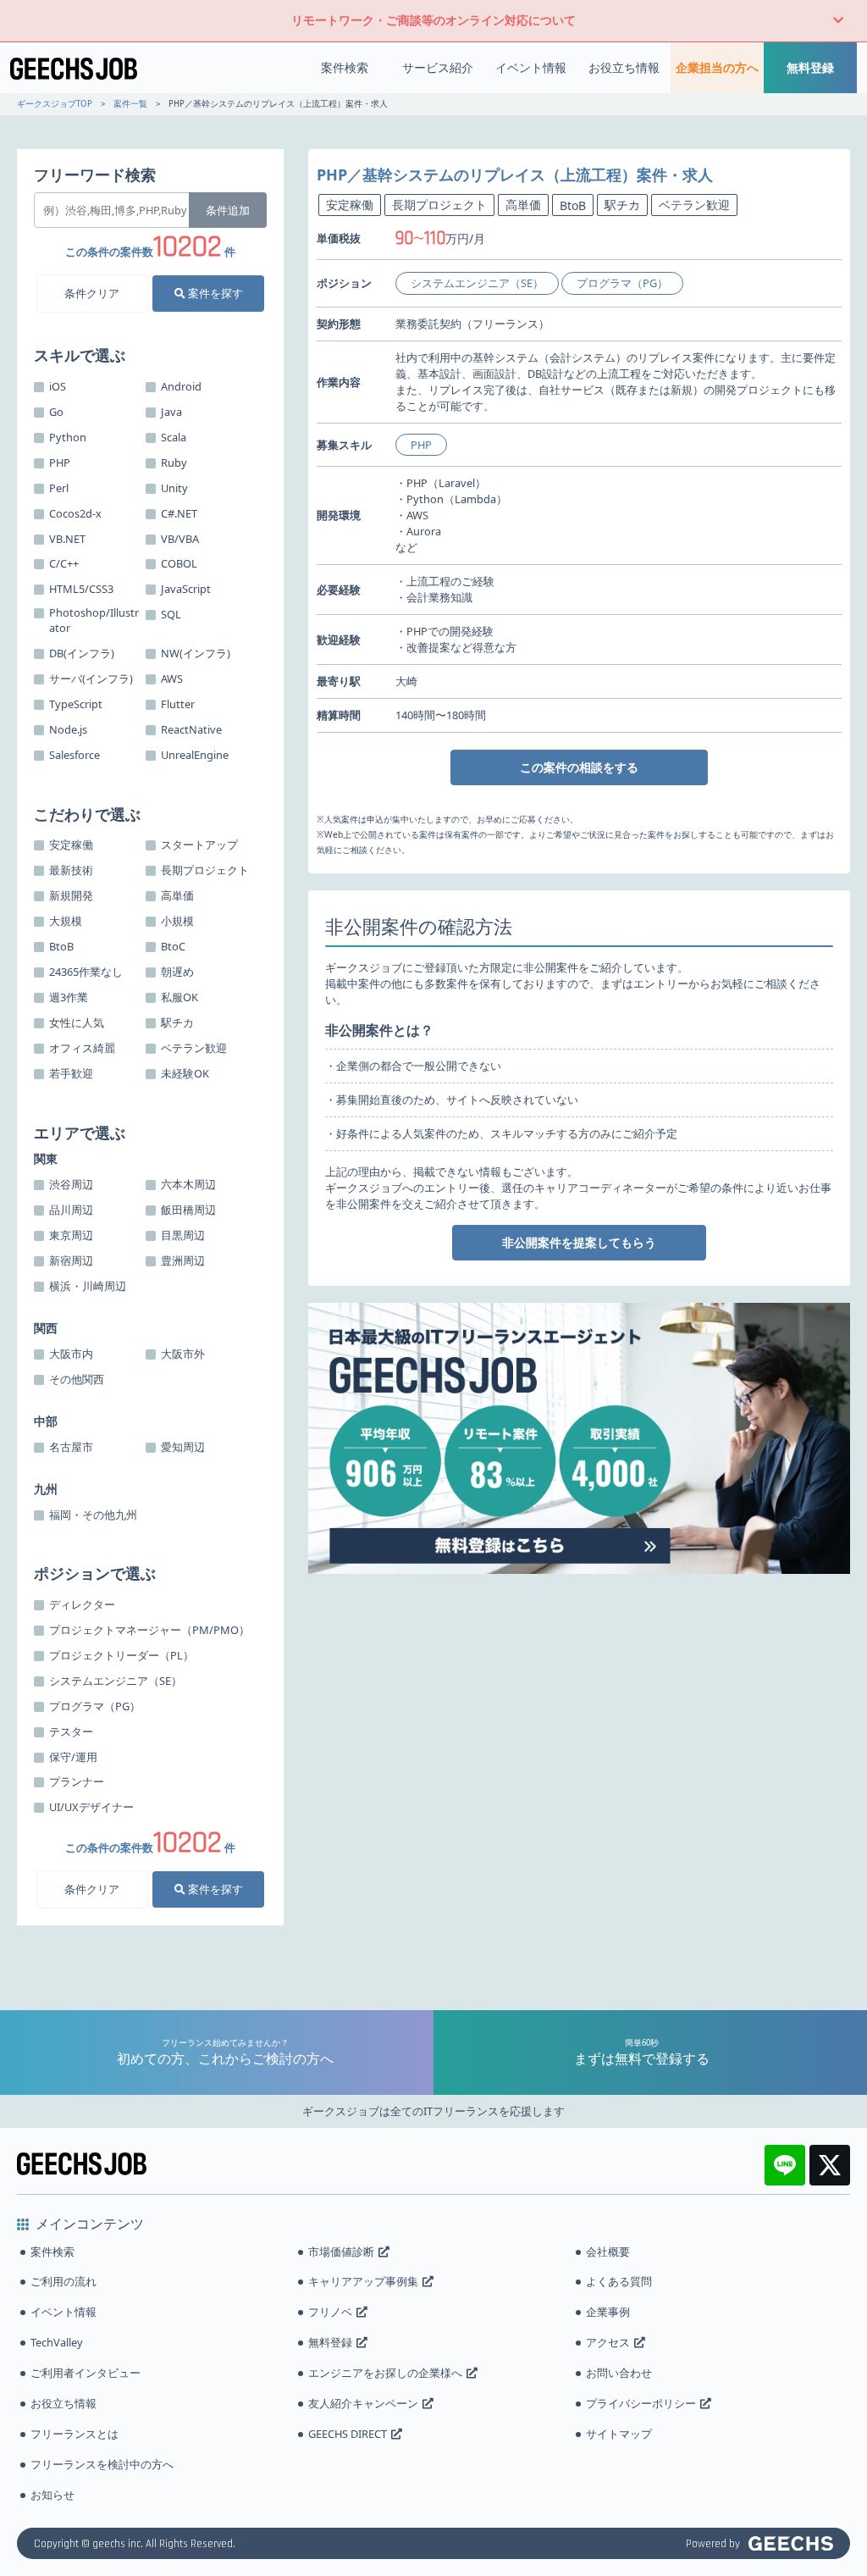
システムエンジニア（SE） (477, 283)
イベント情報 (531, 67)
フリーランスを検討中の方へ (102, 2464)
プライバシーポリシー (641, 2403)
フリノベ (330, 2312)
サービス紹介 (438, 67)
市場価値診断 (341, 2252)
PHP (421, 445)
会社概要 (608, 2252)
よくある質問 (619, 2281)
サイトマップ (619, 2434)
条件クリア (92, 293)
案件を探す (214, 293)
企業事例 (608, 2312)
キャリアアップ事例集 (363, 2281)
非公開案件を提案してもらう (579, 1242)
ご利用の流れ (64, 2281)
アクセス (608, 2342)
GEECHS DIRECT (348, 2434)
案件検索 (345, 67)
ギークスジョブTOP (55, 104)
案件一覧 (130, 104)
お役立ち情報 (624, 67)
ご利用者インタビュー (86, 2373)
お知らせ (52, 2495)
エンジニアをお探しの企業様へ (385, 2373)
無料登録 (810, 67)
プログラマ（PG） (622, 283)
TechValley (57, 2342)
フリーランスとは (75, 2434)
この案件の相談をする (579, 767)
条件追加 (228, 210)
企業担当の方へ (717, 67)
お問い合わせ (619, 2373)
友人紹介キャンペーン (363, 2403)
